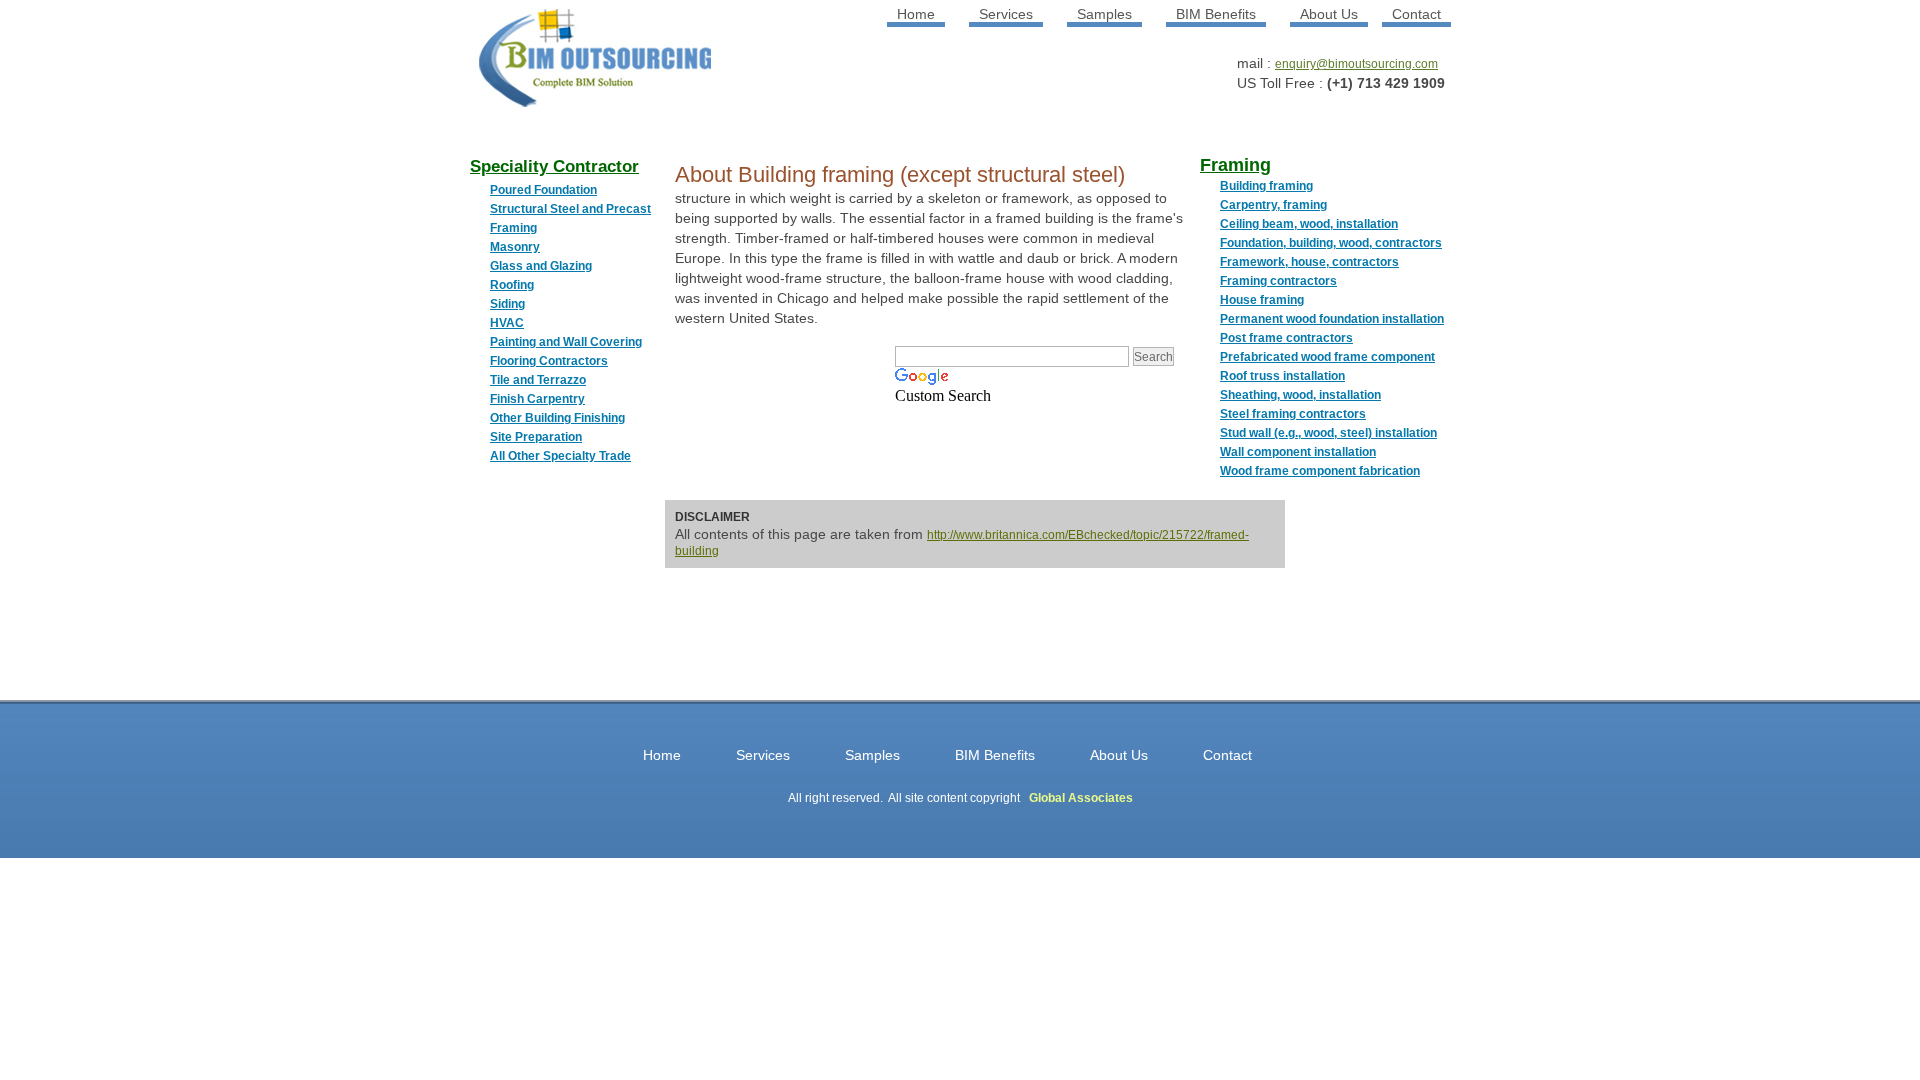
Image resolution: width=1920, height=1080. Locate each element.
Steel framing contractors (1293, 414)
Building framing (1266, 186)
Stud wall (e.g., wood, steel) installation (1328, 433)
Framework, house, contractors (1309, 262)
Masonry (515, 247)
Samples (1104, 14)
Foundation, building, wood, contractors (1331, 243)
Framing (513, 228)
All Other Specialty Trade (560, 456)
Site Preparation (536, 437)
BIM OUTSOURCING (570, 65)
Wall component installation (1298, 452)
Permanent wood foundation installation (1332, 319)
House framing (1262, 300)
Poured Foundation (543, 190)
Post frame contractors (1286, 338)
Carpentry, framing (1273, 205)
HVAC (507, 323)
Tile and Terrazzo (538, 380)
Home (916, 14)
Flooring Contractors (549, 361)
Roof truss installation (1282, 376)
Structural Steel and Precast (570, 209)
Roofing (512, 285)
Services (1006, 14)
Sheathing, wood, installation (1300, 395)
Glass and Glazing (541, 266)
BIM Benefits (1216, 14)
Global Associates (1081, 798)
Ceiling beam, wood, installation (1309, 224)
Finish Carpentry (537, 399)
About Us (1329, 14)
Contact (1416, 14)
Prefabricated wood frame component (1327, 357)
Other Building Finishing (557, 418)
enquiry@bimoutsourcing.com (1356, 64)
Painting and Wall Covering (566, 342)
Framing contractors (1278, 281)
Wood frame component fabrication (1320, 471)
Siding (507, 304)
